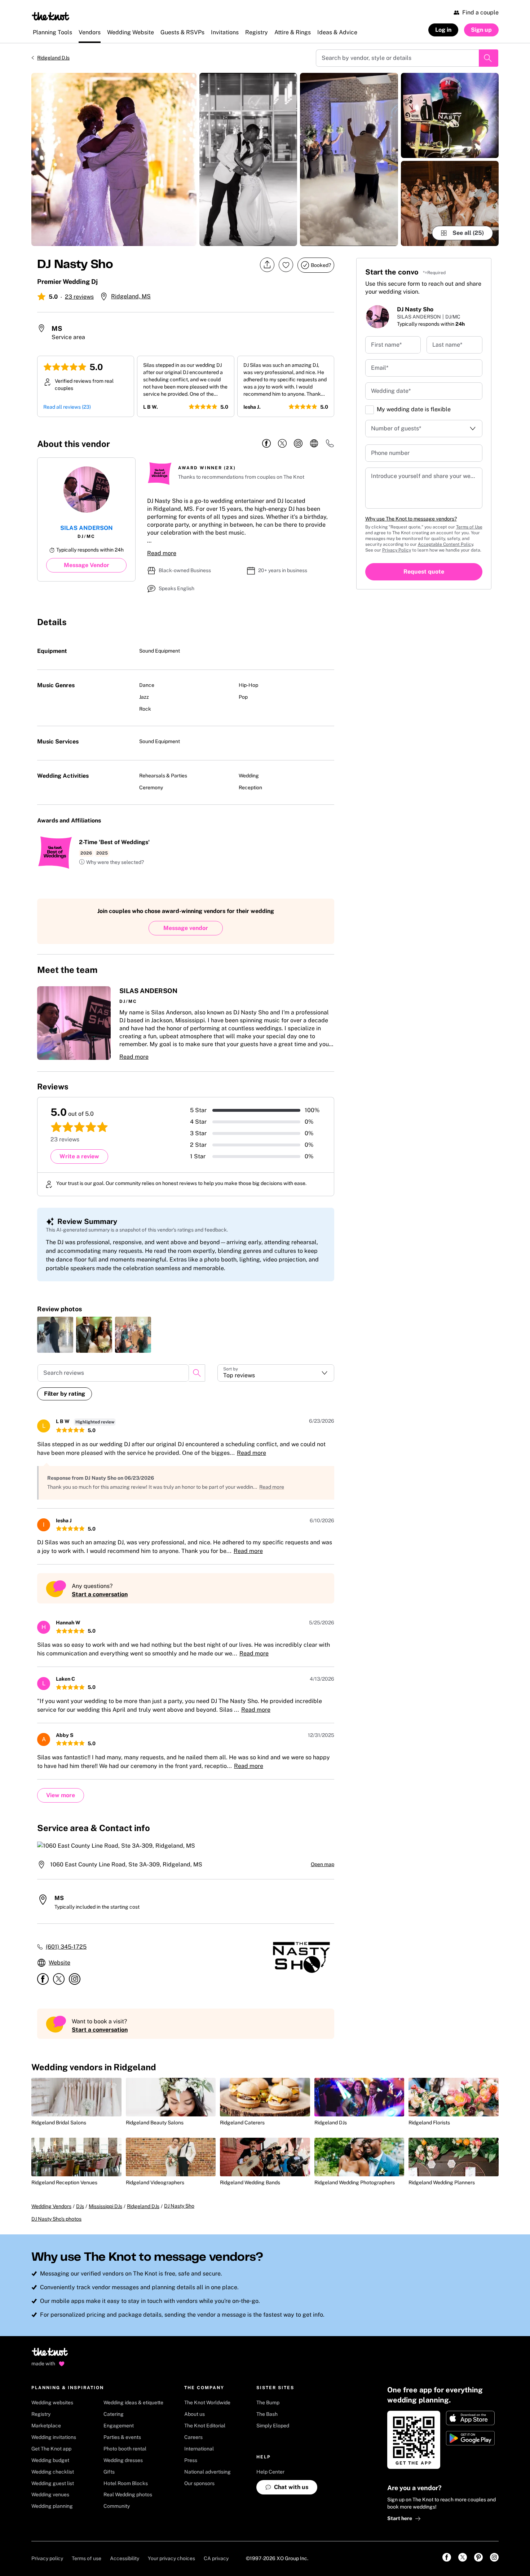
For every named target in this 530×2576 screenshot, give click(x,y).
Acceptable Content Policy (445, 544)
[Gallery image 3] (349, 159)
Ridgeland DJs (53, 58)
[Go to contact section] (330, 446)
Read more (162, 553)
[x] (282, 444)
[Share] (267, 265)
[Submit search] (489, 58)
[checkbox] (370, 410)
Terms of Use (469, 527)
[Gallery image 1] (114, 159)
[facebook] (266, 444)
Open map (323, 1864)
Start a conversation (100, 1594)
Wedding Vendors (51, 2206)
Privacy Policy (397, 550)
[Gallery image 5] (450, 203)
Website (59, 1963)
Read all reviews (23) (67, 407)
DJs (80, 2206)
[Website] (314, 444)
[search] (197, 1373)
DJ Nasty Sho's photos (56, 2219)
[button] (111, 863)
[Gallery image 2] (248, 159)
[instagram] (298, 444)
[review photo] (55, 1335)
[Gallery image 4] (450, 115)
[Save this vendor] (286, 265)
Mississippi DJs (105, 2206)
